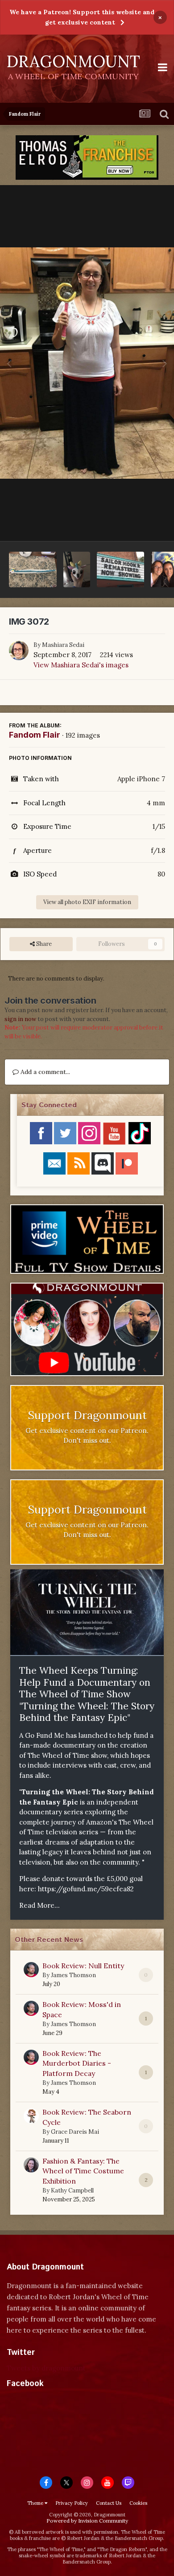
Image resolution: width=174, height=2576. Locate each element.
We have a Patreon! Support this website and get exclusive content (82, 17)
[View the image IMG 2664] (77, 569)
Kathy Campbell (72, 2190)
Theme (36, 2503)
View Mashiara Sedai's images (81, 665)
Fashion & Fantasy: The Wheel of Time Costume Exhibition (83, 2171)
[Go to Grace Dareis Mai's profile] (31, 2116)
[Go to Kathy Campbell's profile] (31, 2165)
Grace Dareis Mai (75, 2132)
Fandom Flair (35, 735)
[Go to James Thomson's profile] (31, 1970)
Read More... (39, 1905)
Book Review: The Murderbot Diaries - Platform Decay (77, 2063)
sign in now (20, 1019)
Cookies (138, 2503)
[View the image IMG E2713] (33, 569)
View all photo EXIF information (87, 902)
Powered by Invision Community (87, 2521)
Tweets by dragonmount (46, 2368)
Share (43, 944)
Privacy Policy (72, 2503)
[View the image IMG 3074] (121, 569)
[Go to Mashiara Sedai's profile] (19, 650)
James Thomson (73, 1975)
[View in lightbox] (87, 363)
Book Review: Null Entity (83, 1966)
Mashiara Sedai (63, 645)
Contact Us (109, 2503)
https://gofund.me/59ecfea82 (86, 1889)
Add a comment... (44, 1072)
